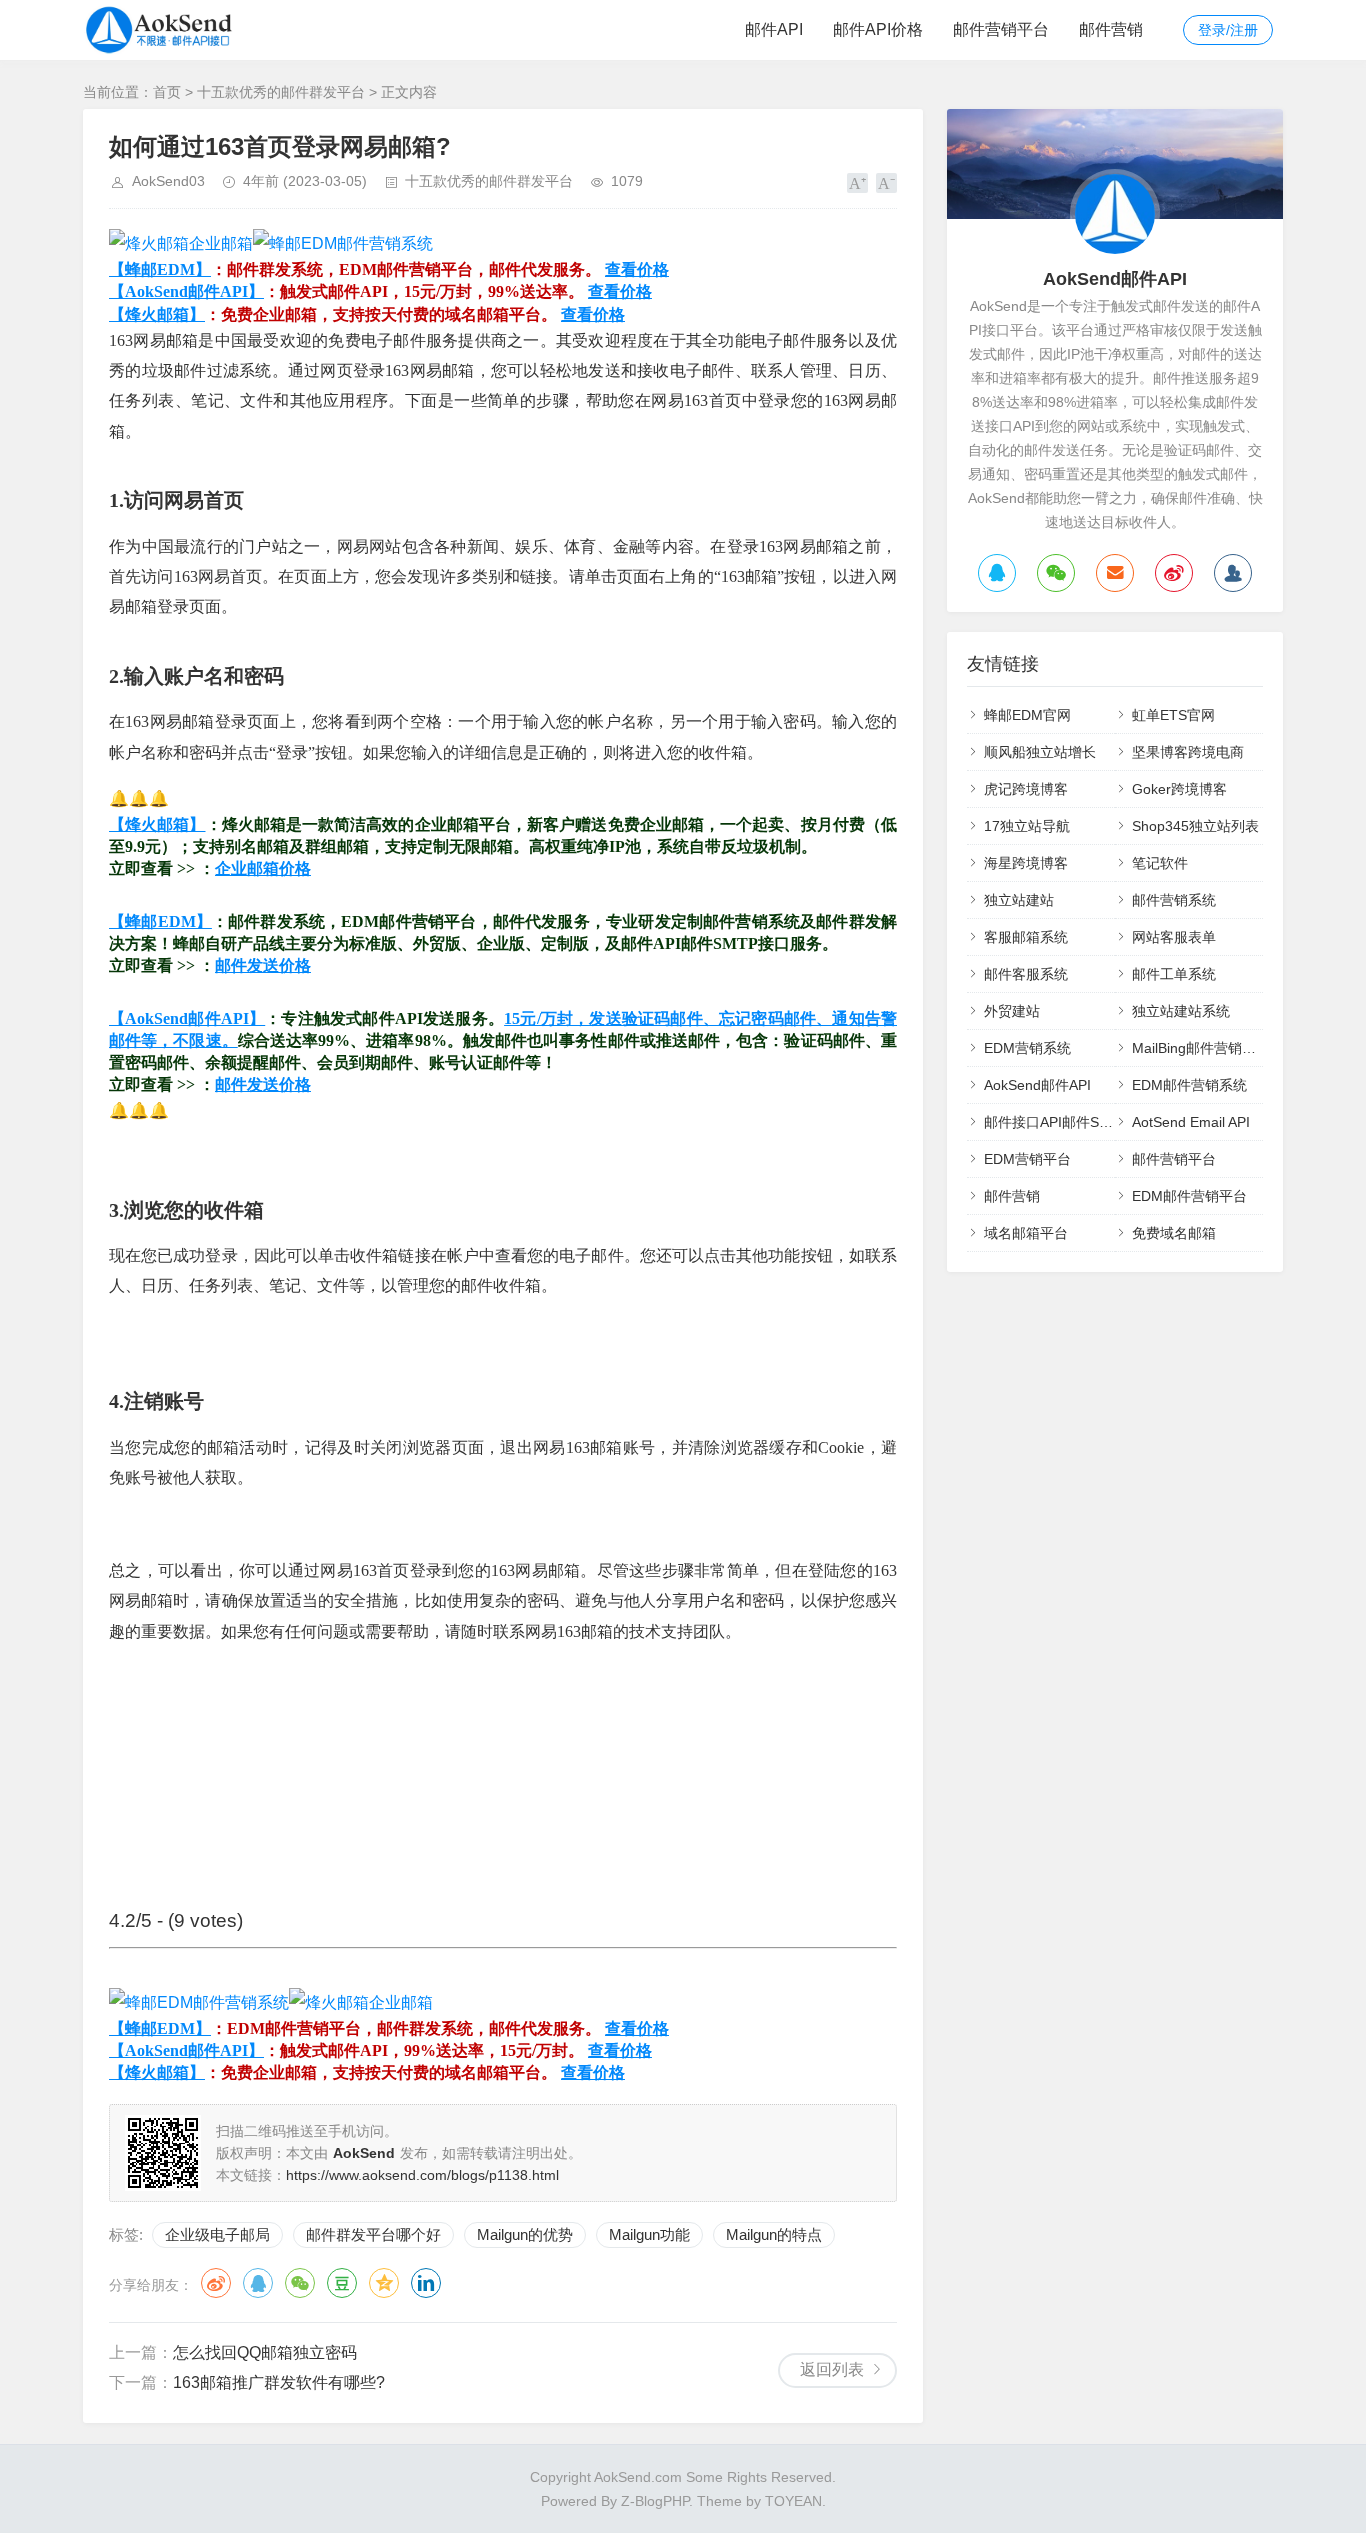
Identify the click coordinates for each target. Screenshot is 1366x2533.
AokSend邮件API (1037, 1085)
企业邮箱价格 (263, 868)
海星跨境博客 (1026, 863)
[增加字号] (857, 183)
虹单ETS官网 (1173, 715)
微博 (216, 2283)
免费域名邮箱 (1174, 1233)
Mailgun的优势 (525, 2234)
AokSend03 (168, 181)
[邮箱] (1115, 573)
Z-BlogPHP (655, 2501)
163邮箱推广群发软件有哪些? (279, 2382)
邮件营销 (1111, 29)
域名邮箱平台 (1026, 1233)
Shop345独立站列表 (1195, 826)
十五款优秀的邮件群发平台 (281, 92)
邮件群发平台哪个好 (373, 2234)
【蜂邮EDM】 (160, 269)
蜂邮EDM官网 (1027, 715)
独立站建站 (1019, 900)
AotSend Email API (1191, 1122)
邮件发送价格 (263, 965)
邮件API (774, 29)
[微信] (1056, 573)
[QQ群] (1233, 573)
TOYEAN (793, 2501)
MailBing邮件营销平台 (1201, 1048)
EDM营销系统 (1027, 1048)
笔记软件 (1160, 863)
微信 (300, 2283)
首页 (167, 92)
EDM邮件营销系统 (1189, 1085)
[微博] (1174, 573)
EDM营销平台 (1027, 1159)
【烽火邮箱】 (157, 314)
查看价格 (637, 269)
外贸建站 (1012, 1011)
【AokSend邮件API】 (186, 291)
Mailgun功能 (649, 2234)
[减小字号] (886, 183)
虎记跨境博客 (1026, 789)
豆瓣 (342, 2283)
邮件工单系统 (1174, 974)
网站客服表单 (1174, 937)
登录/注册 (1228, 30)
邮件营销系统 (1174, 900)
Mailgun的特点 (774, 2234)
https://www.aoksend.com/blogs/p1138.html (422, 2175)
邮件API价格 (878, 29)
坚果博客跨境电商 (1188, 752)
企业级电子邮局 (217, 2234)
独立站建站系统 (1181, 1011)
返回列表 (832, 2369)
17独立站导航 (1027, 826)
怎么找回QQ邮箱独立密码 (265, 2352)
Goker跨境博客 (1179, 789)
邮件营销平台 (1001, 29)
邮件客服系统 (1026, 974)
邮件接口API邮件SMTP (1056, 1122)
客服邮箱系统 (1026, 937)
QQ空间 (384, 2283)
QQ (258, 2283)
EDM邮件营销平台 (1189, 1196)
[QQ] (997, 573)
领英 (426, 2283)
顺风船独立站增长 (1040, 752)
